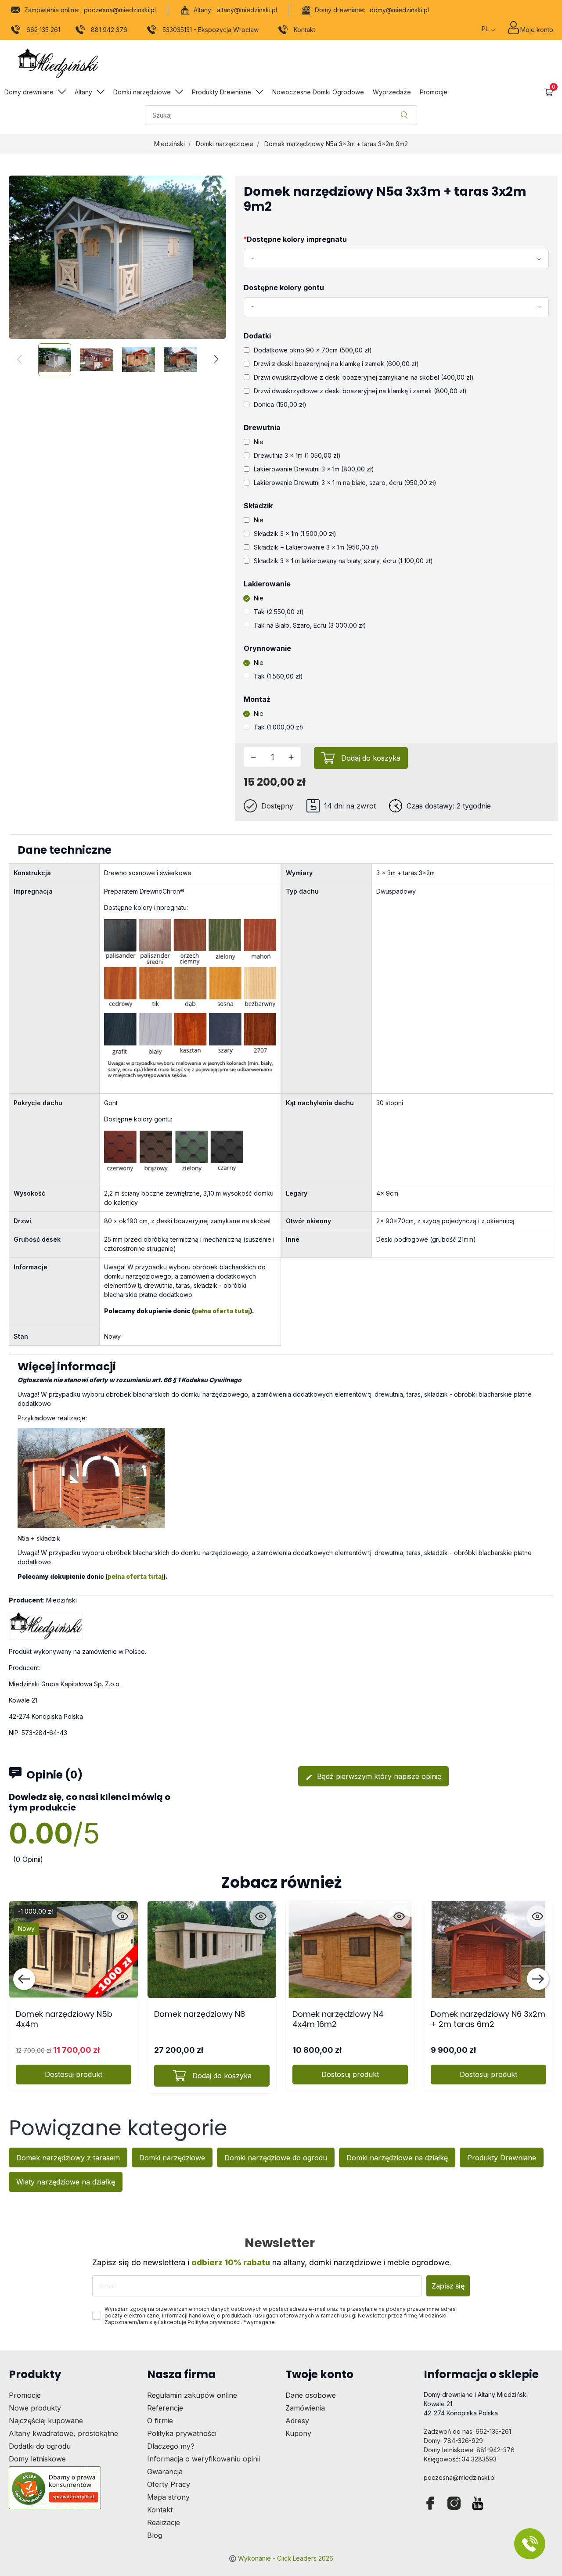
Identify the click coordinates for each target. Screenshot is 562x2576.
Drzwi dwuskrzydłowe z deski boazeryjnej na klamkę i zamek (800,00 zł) (360, 391)
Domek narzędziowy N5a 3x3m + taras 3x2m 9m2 (336, 144)
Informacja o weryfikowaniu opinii (204, 2459)
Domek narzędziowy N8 (200, 2014)
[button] (549, 92)
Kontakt (304, 30)
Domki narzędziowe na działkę (397, 2158)
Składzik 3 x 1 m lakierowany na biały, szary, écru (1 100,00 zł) (343, 561)
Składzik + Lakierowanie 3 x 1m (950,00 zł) (316, 547)
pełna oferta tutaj (222, 1311)
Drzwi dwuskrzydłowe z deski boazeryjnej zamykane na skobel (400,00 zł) (364, 377)
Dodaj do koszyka (371, 758)
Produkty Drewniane (502, 2158)
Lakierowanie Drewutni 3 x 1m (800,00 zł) (314, 469)
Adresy (297, 2421)
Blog (155, 2535)
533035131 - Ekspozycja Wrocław (211, 30)
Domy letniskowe (37, 2459)
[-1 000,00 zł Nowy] (74, 1949)
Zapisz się (448, 2286)
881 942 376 (109, 30)
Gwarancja (165, 2472)
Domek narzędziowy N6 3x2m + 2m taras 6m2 (488, 2019)
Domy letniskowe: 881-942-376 (469, 2450)
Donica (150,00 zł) (280, 404)
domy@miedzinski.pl (399, 10)
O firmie (160, 2421)
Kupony (298, 2433)
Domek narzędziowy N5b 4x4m (64, 2019)
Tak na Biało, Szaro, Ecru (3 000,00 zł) (310, 625)
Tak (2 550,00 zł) (279, 612)
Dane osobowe (311, 2395)
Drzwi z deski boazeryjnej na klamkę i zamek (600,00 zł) (336, 364)
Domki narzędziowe (225, 144)
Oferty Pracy (169, 2484)
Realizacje (164, 2522)
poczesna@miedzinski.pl (120, 10)
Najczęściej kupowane (46, 2421)
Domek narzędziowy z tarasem (68, 2158)
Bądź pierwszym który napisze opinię (373, 1776)
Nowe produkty (35, 2408)
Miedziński (169, 144)
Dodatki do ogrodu (40, 2446)
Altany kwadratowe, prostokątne (63, 2433)
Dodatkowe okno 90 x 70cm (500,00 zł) (313, 350)
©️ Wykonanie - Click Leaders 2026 (281, 2558)
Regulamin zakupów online (192, 2395)
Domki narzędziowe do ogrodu (276, 2158)
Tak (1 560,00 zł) (278, 676)
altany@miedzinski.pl (247, 10)
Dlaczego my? (171, 2446)
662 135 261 (43, 30)
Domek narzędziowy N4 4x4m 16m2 (338, 2019)
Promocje (25, 2395)
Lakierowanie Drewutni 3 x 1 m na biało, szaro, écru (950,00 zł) (345, 483)
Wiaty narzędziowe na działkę (66, 2182)
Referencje (165, 2408)
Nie (259, 442)
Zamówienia (305, 2408)
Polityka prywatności (182, 2433)
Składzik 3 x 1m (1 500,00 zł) (295, 534)
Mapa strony (168, 2497)
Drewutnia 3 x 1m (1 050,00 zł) (297, 455)
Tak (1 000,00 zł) (279, 727)
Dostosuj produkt (74, 2074)
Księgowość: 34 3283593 (460, 2459)
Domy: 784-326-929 (453, 2441)
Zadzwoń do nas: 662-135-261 (467, 2431)
